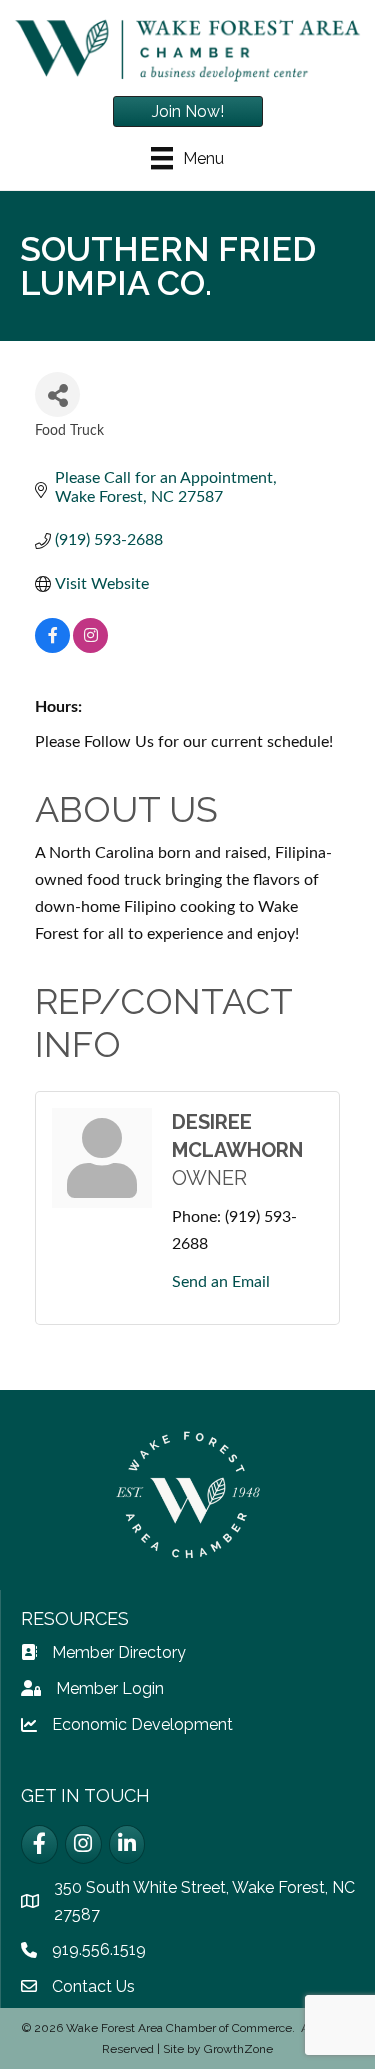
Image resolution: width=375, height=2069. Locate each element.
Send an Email (221, 1282)
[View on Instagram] (90, 648)
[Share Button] (57, 394)
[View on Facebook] (52, 648)
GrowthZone (238, 2049)
